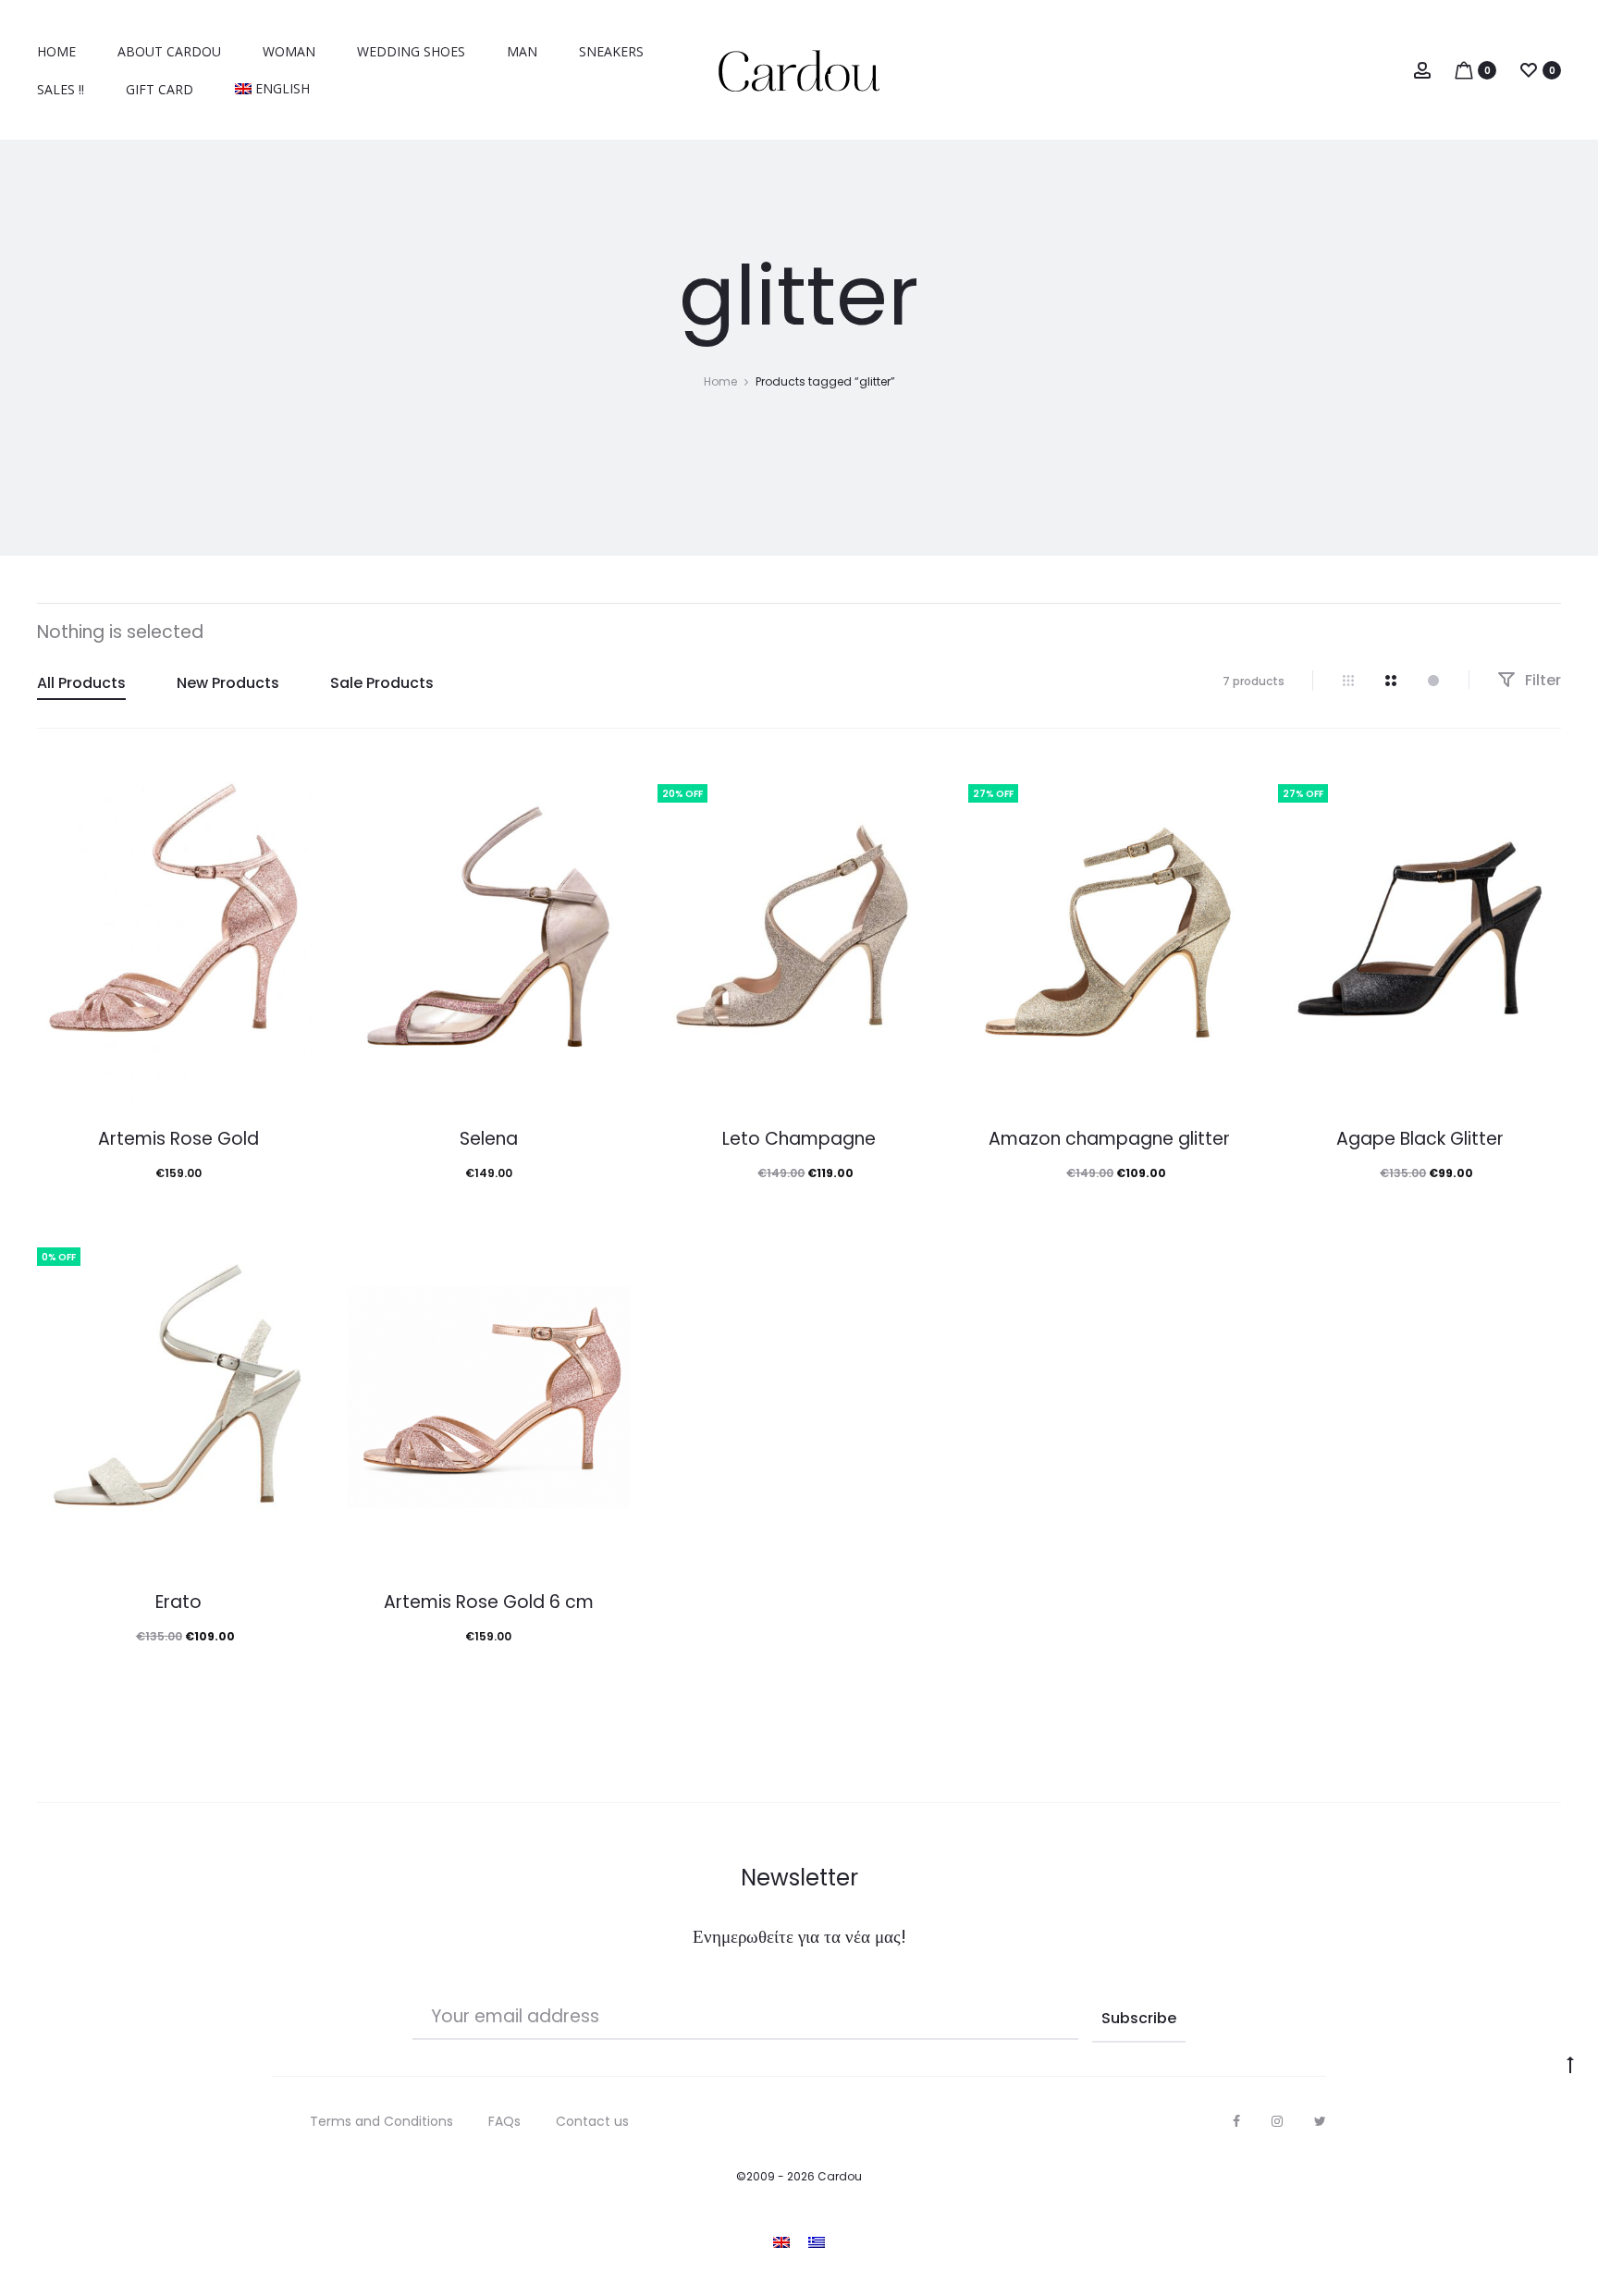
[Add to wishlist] (297, 789)
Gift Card (160, 89)
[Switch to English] (781, 2242)
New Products (228, 683)
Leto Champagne (799, 1139)
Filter (1541, 680)
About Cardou (169, 51)
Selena (489, 1139)
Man (522, 51)
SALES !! (61, 89)
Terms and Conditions (381, 2121)
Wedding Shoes (411, 51)
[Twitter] (1320, 2121)
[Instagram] (1277, 2121)
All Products (81, 683)
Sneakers (611, 51)
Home (56, 51)
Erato (178, 1602)
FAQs (504, 2121)
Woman (289, 51)
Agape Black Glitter (1420, 1139)
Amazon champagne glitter (1109, 1139)
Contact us (592, 2121)
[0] (1464, 69)
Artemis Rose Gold (178, 1139)
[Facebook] (1236, 2121)
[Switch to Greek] (817, 2242)
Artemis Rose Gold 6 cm (489, 1602)
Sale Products (382, 683)
